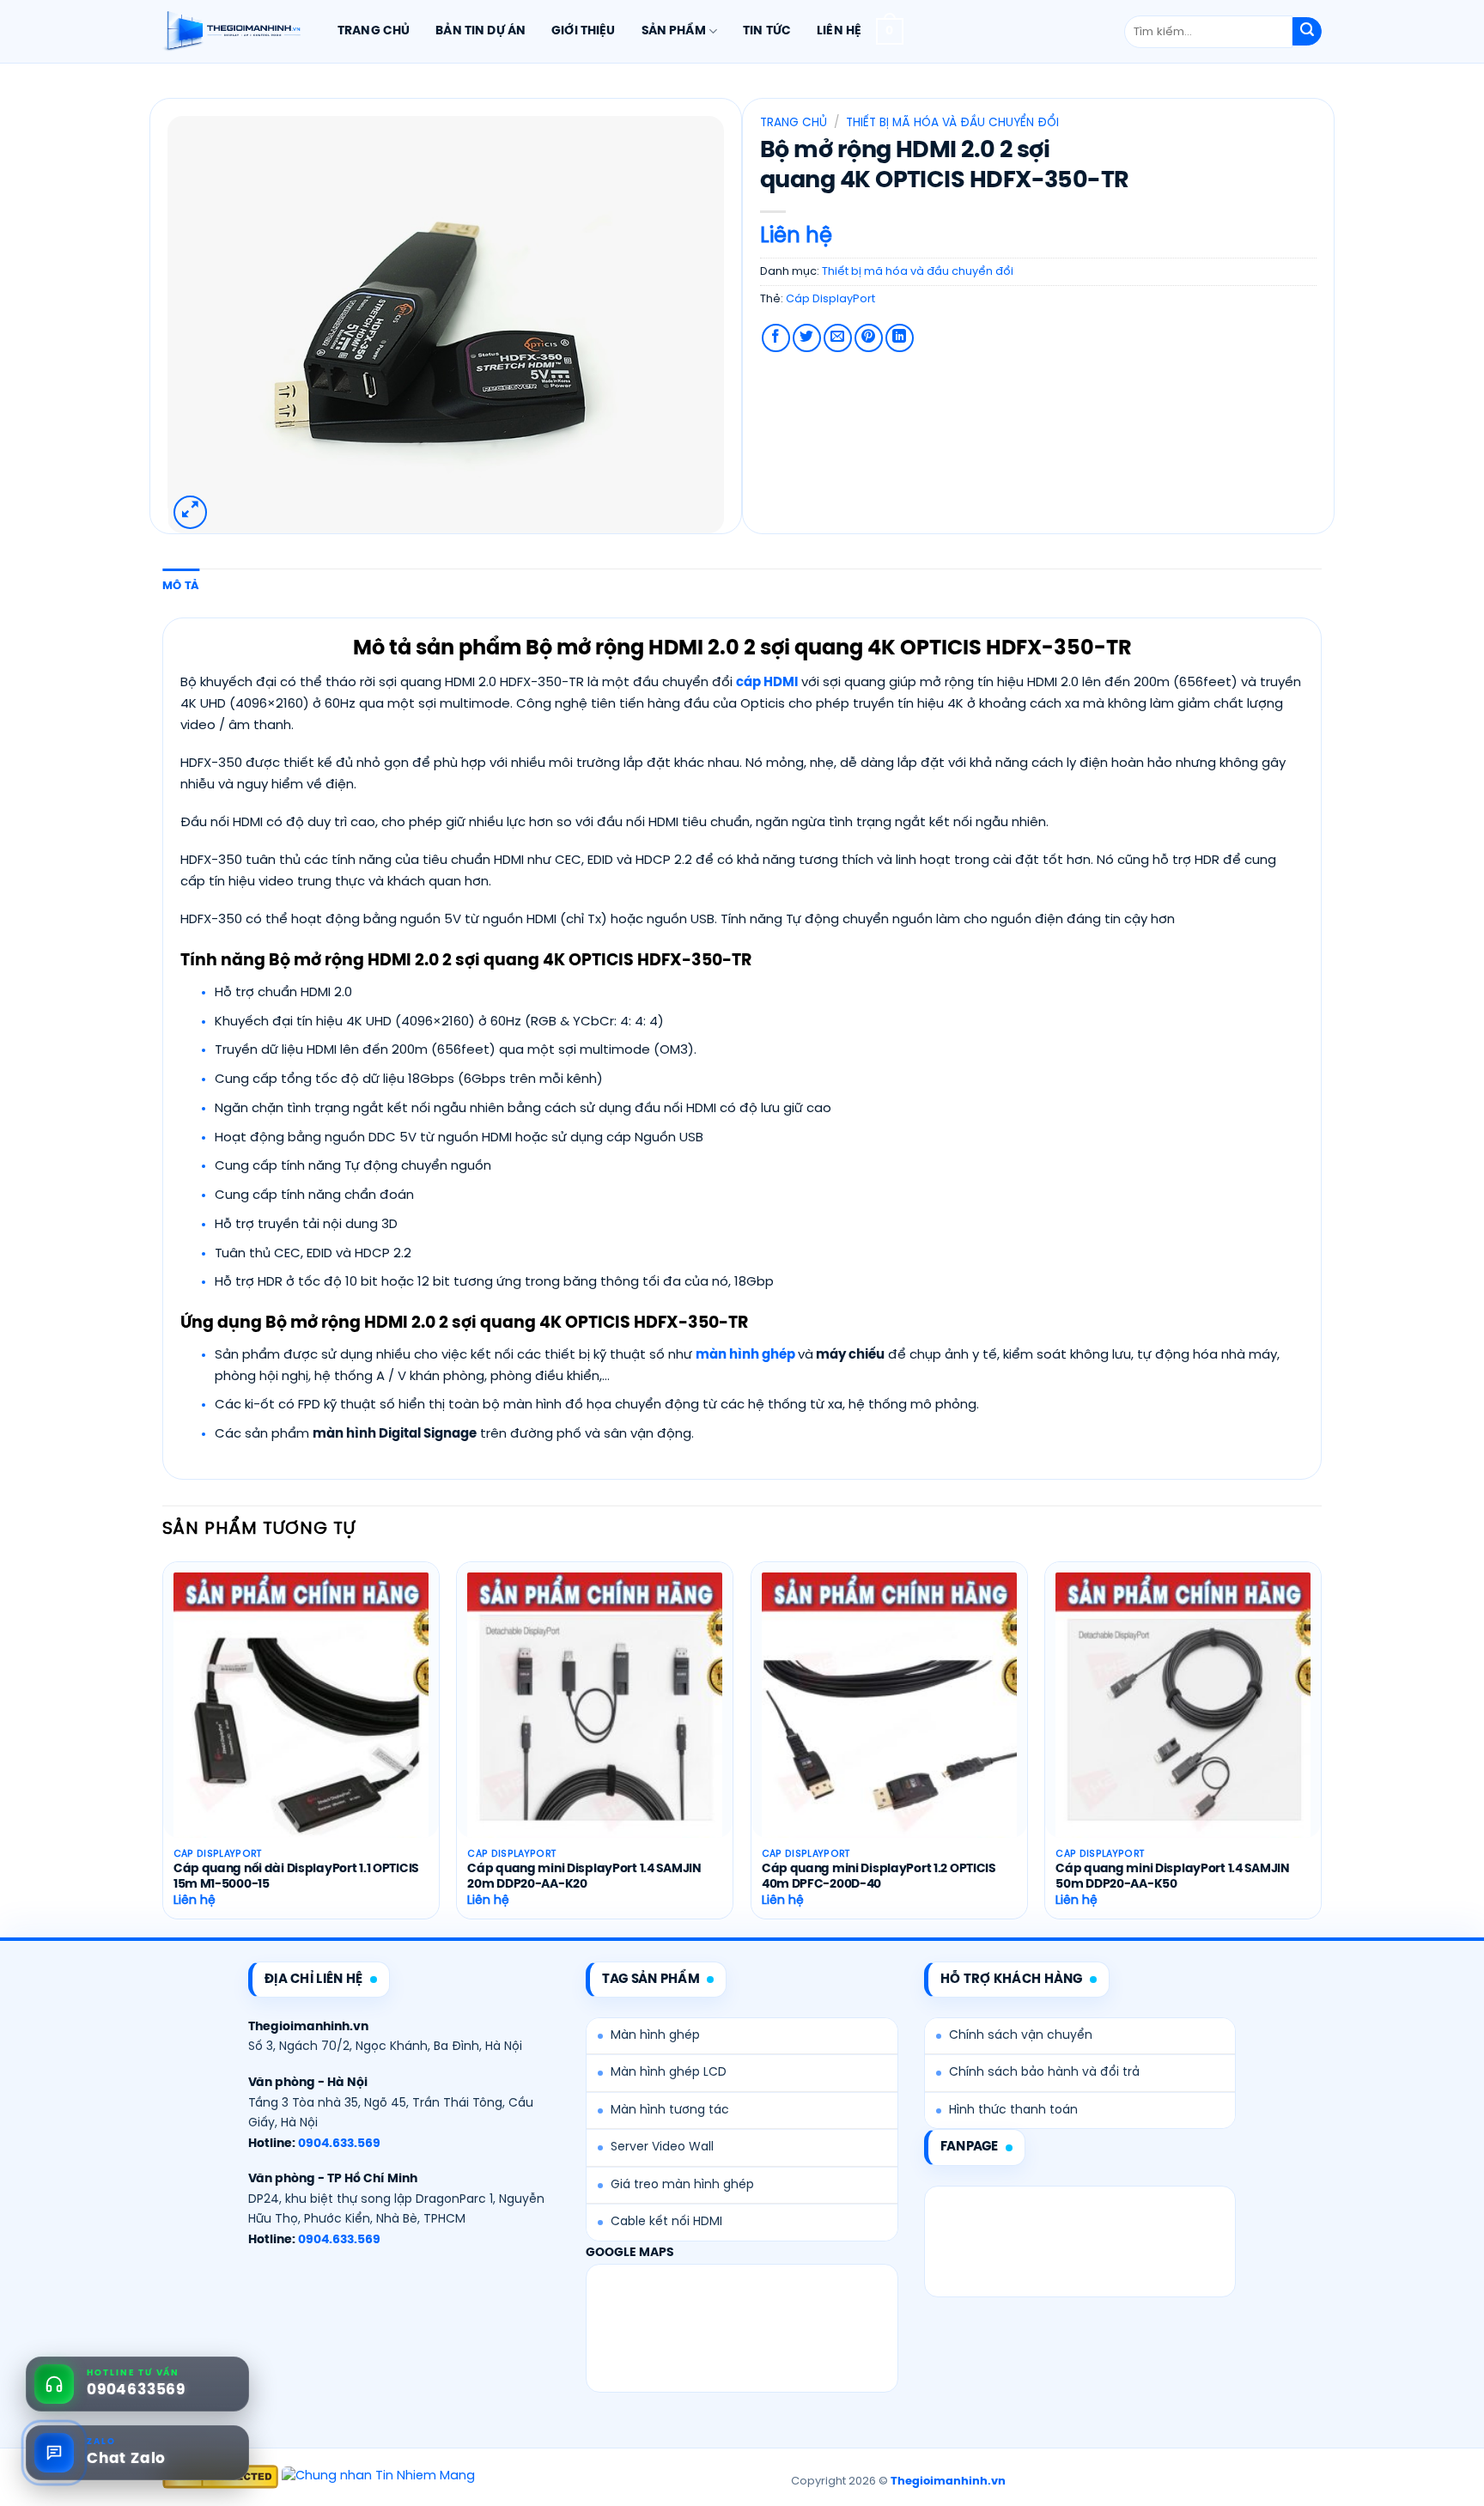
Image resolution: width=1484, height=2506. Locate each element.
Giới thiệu (583, 31)
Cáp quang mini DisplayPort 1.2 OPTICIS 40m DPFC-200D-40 (879, 1877)
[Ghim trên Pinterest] (869, 338)
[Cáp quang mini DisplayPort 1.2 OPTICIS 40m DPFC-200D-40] (889, 1725)
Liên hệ (839, 31)
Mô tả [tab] (181, 586)
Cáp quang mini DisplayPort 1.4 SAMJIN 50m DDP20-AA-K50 (1172, 1877)
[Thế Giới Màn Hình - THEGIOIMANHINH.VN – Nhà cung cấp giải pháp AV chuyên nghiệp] (231, 32)
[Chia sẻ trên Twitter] (807, 338)
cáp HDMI (767, 683)
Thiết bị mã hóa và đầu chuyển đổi (952, 123)
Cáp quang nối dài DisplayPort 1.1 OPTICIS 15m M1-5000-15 (296, 1877)
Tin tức (767, 31)
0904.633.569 (339, 2144)
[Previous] (163, 1747)
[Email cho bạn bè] (838, 338)
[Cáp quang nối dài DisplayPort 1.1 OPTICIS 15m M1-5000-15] (301, 1725)
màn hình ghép (745, 1355)
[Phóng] (190, 512)
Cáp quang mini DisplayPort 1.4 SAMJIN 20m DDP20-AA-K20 (584, 1877)
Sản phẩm (674, 31)
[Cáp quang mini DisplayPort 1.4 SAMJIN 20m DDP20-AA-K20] (595, 1725)
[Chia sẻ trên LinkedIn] (900, 338)
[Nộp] (1307, 32)
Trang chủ (374, 31)
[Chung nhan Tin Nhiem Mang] (378, 2477)
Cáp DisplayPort (830, 299)
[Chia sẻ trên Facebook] (776, 338)
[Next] (1321, 1747)
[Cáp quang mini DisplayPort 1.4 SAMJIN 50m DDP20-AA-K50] (1183, 1725)
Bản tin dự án (480, 31)
